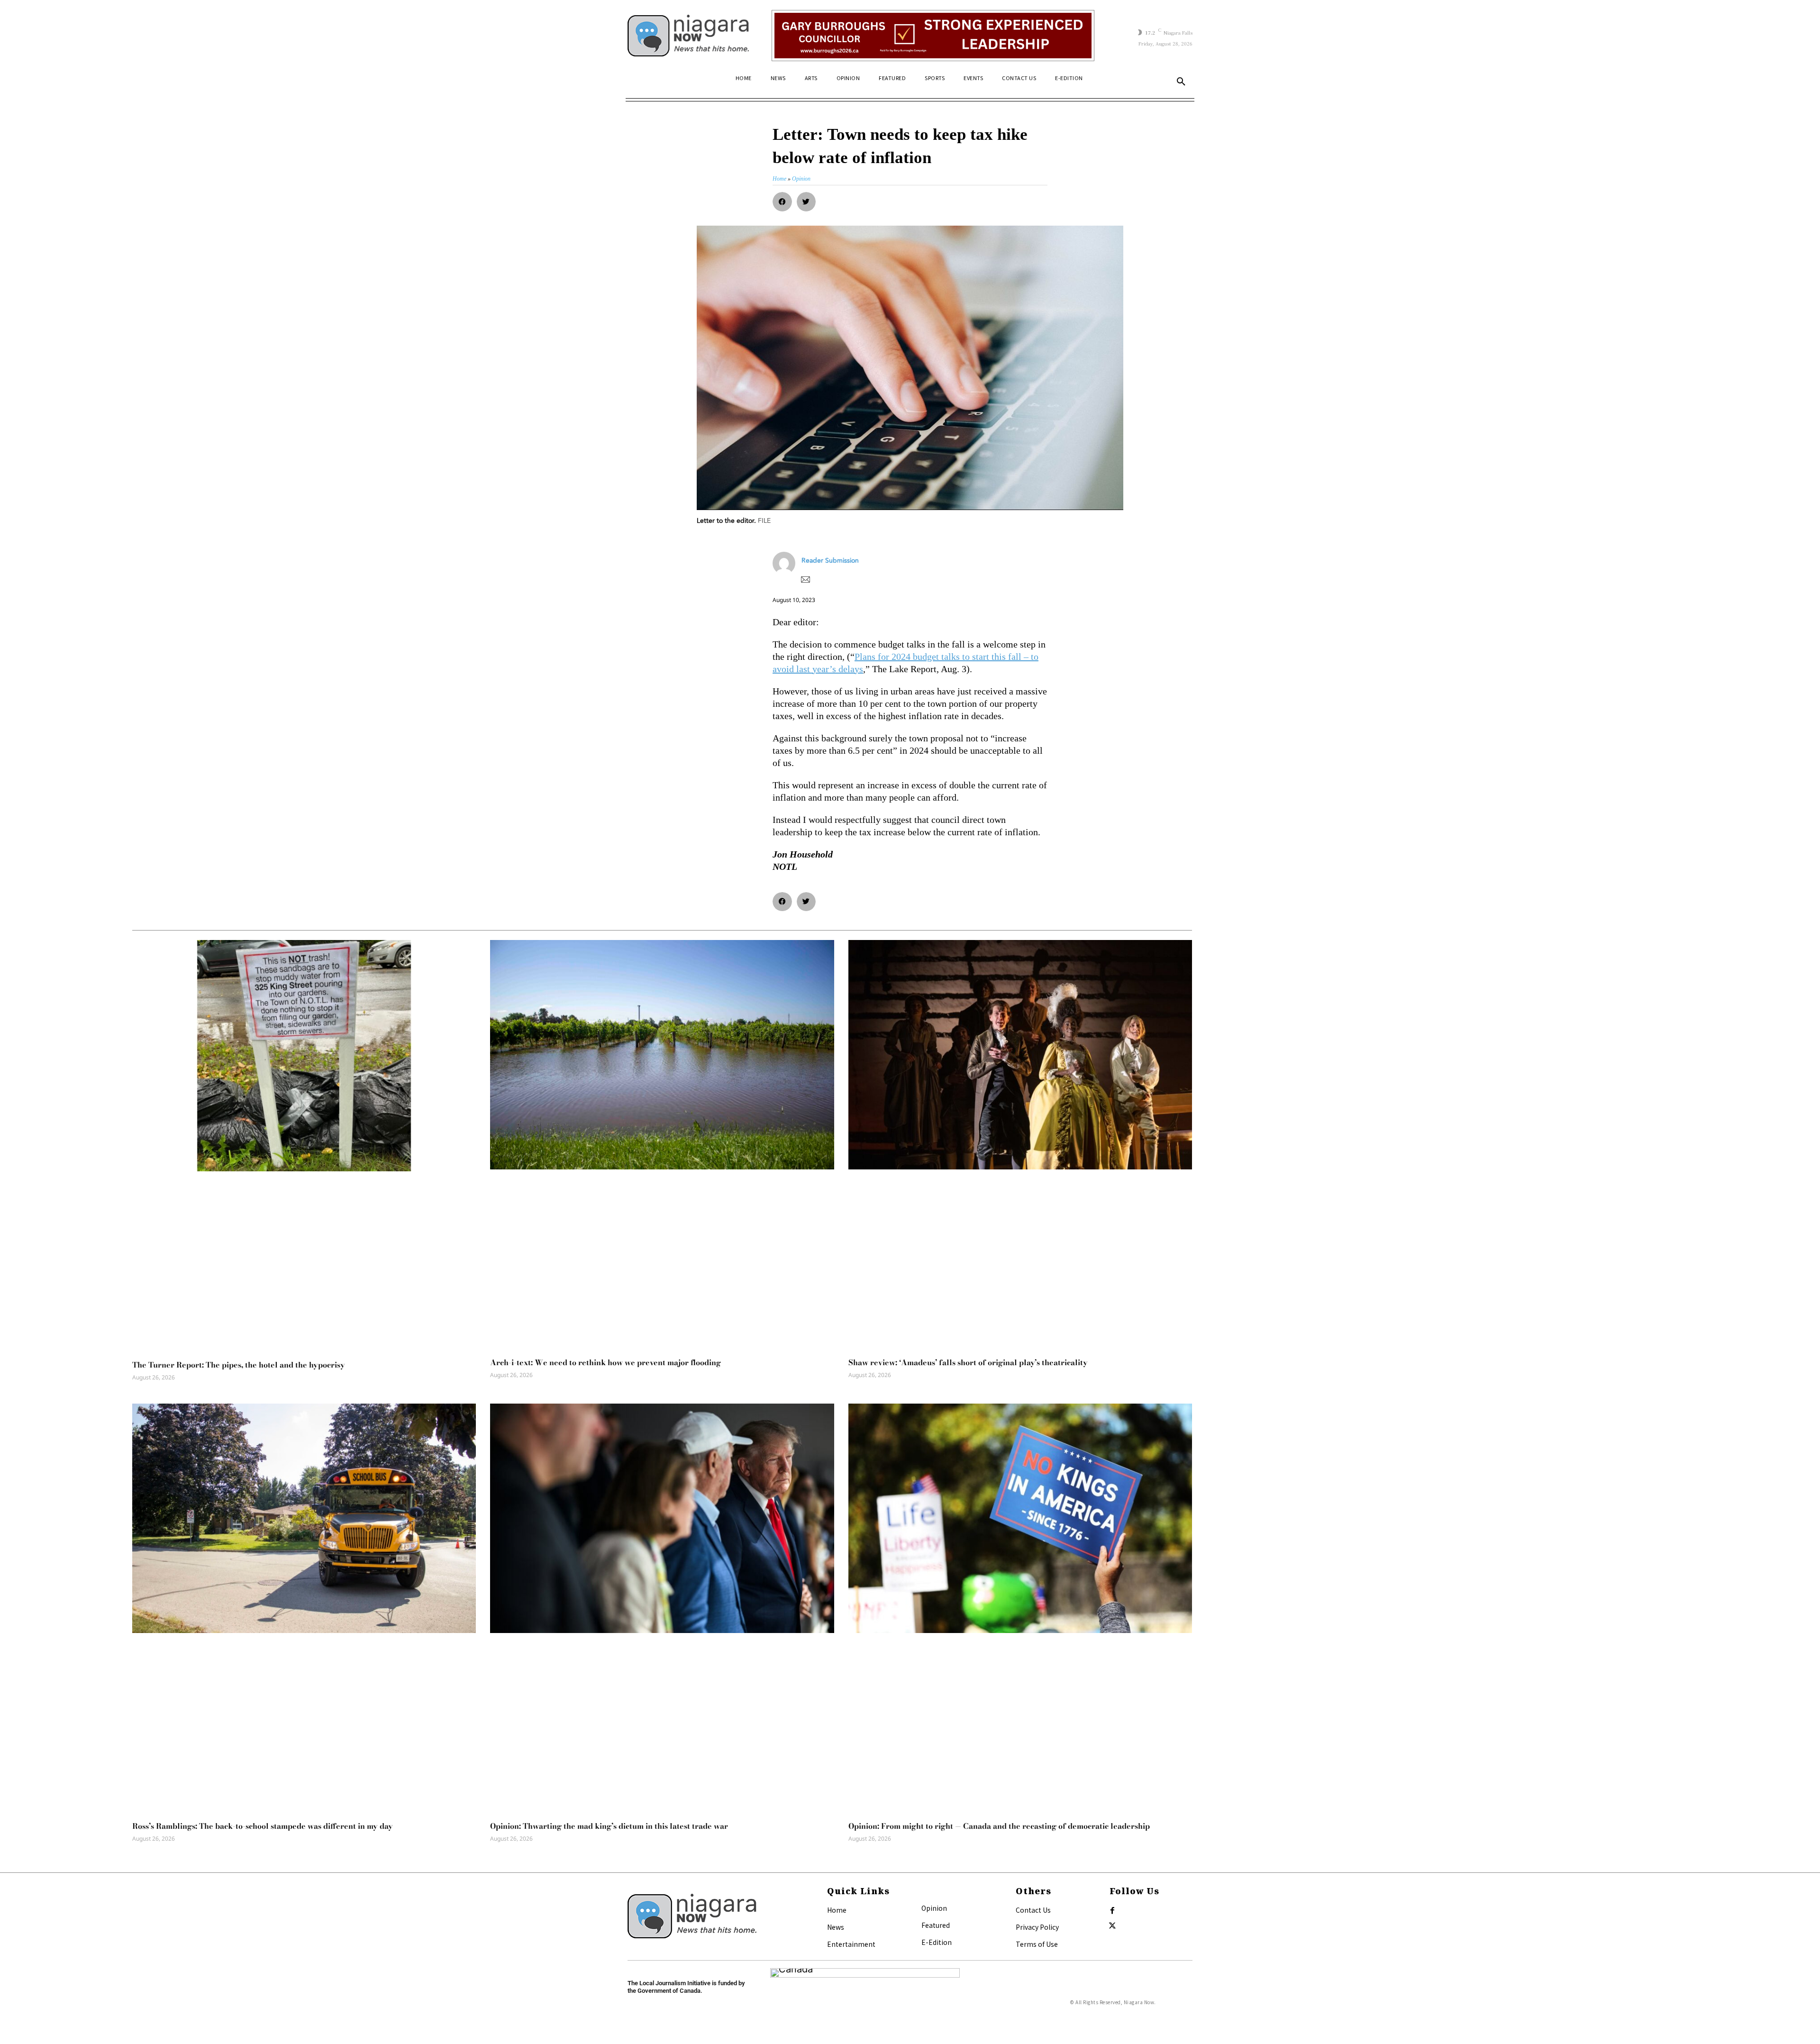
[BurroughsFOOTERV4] (933, 36)
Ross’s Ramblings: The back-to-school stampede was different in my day (263, 1826)
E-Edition (937, 1942)
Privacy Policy (1037, 1927)
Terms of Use (1037, 1944)
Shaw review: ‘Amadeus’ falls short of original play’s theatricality (968, 1362)
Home (837, 1910)
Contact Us (1033, 1910)
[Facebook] (1112, 1911)
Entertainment (851, 1944)
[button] (1181, 82)
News (836, 1927)
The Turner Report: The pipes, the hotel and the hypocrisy (239, 1365)
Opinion (934, 1908)
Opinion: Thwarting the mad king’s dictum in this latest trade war (609, 1826)
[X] (1112, 1926)
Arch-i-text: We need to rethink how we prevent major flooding (605, 1362)
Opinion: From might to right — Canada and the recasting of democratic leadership (999, 1826)
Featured (936, 1925)
